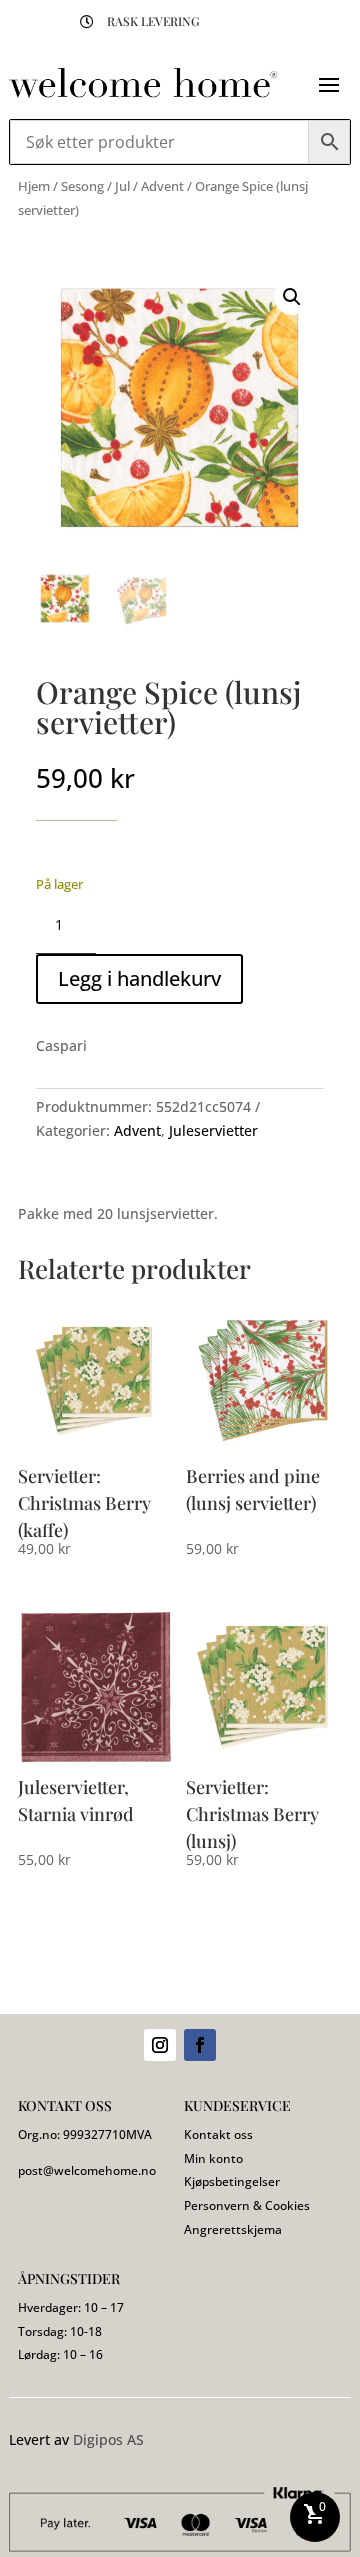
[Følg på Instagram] (160, 2045)
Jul (122, 186)
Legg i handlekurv (139, 978)
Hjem (34, 186)
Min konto (213, 2158)
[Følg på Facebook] (200, 2045)
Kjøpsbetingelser (232, 2181)
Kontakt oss (218, 2134)
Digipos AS (108, 2439)
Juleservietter (213, 1130)
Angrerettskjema (233, 2229)
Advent (162, 186)
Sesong (82, 186)
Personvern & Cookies (247, 2205)
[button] (292, 297)
